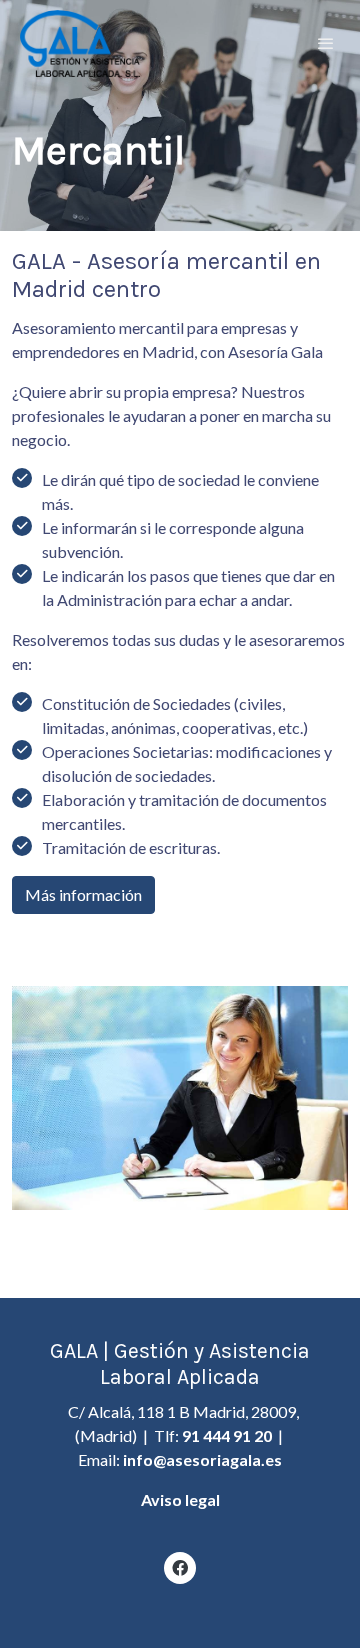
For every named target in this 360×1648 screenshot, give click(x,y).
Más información (83, 894)
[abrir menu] (326, 43)
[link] (80, 43)
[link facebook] (180, 1567)
